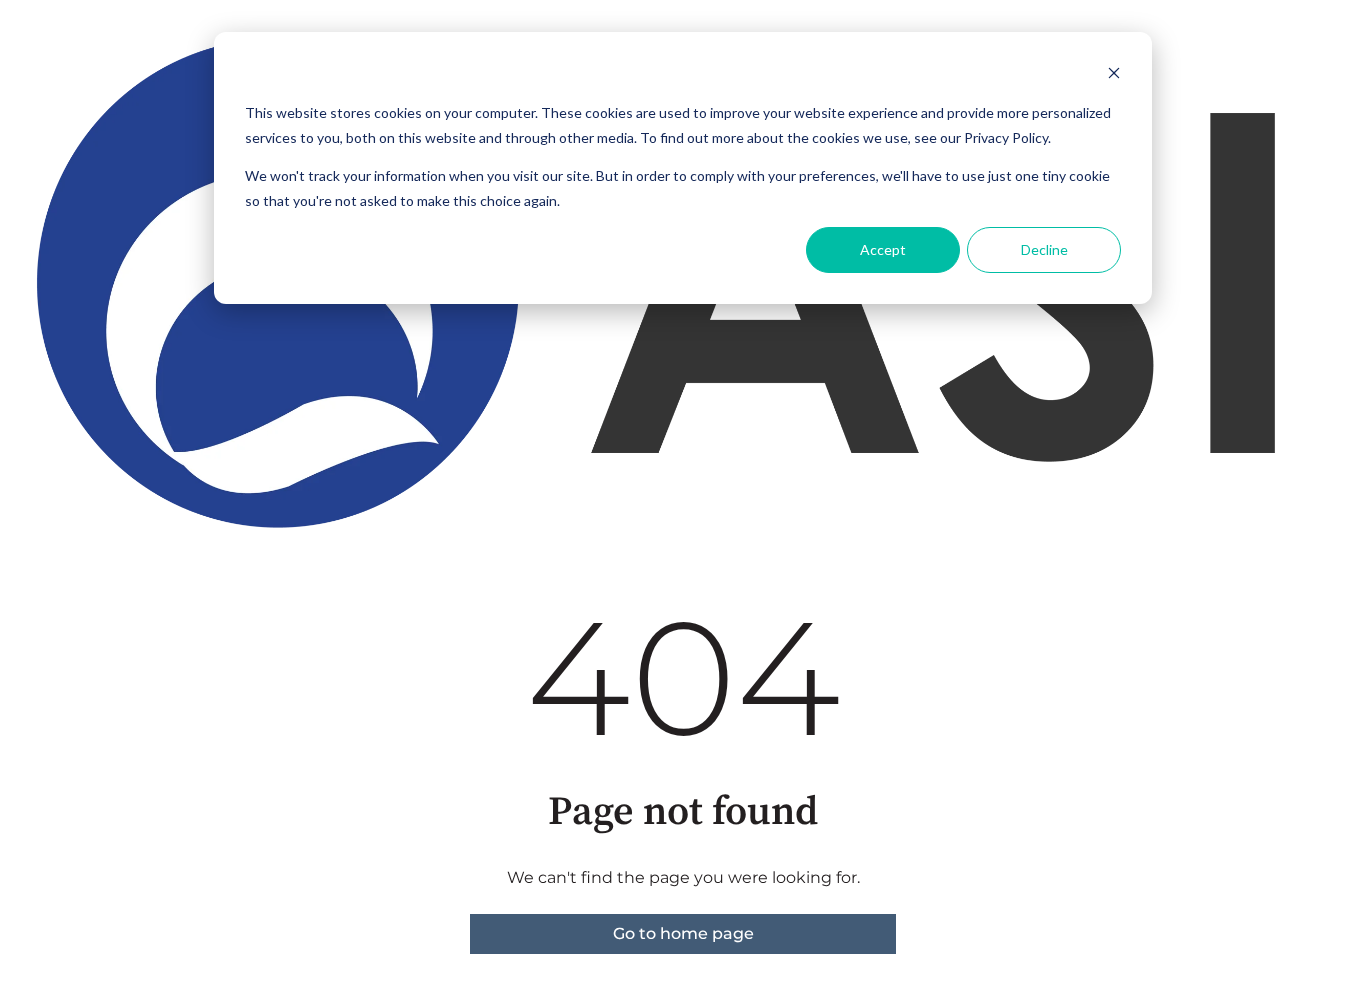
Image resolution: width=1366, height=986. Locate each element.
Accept (883, 249)
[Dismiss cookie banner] (1114, 75)
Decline (1044, 249)
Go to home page (683, 933)
